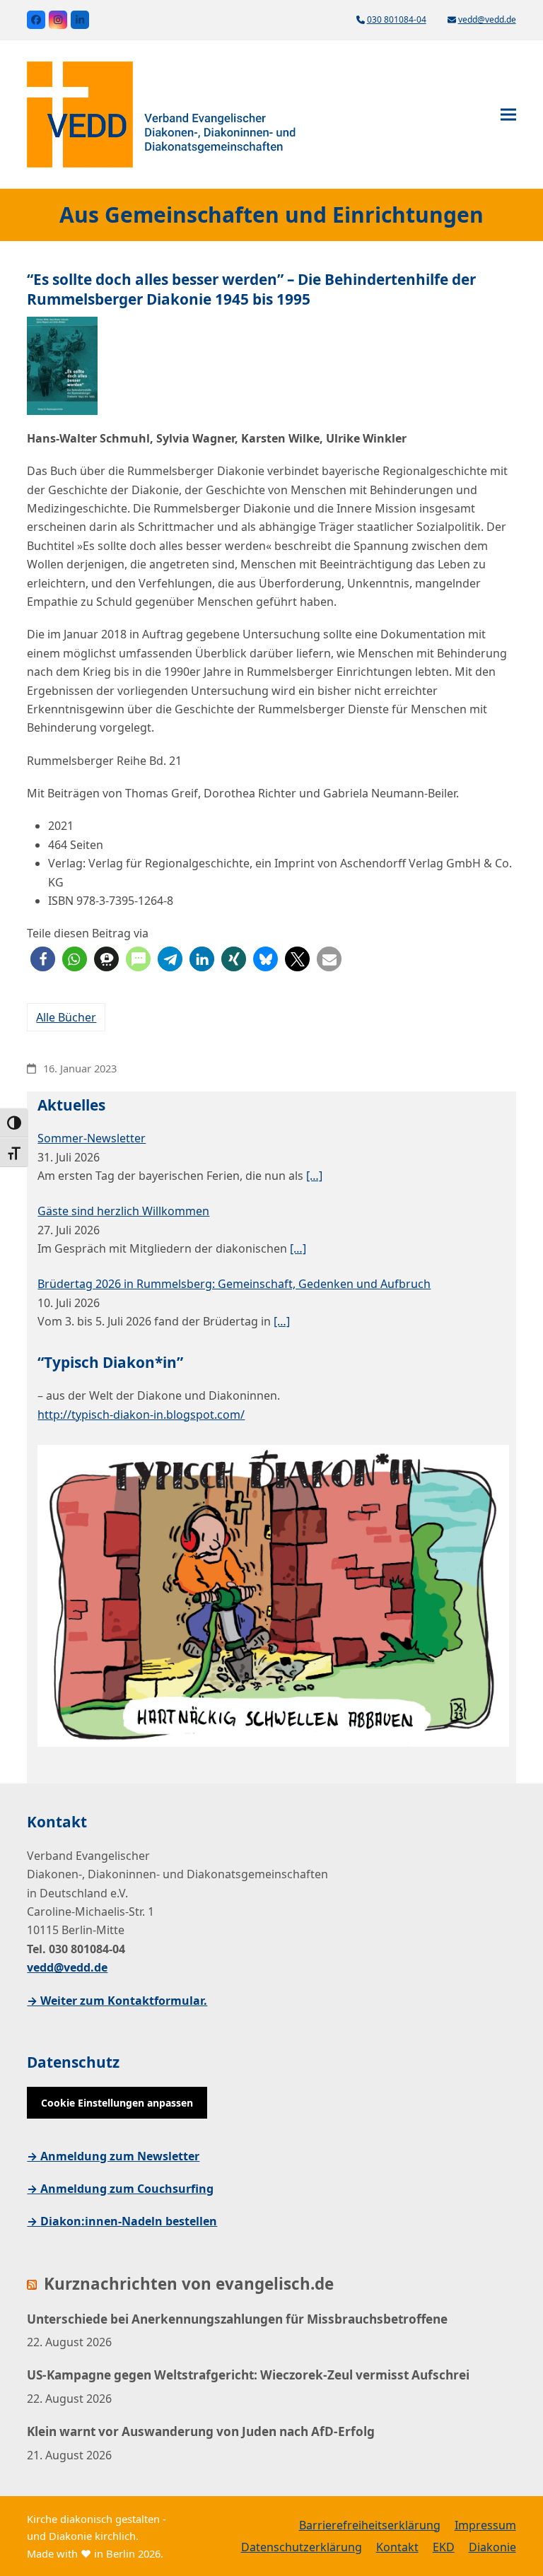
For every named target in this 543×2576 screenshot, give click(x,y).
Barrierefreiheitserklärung (370, 2525)
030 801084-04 (397, 19)
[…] (314, 1176)
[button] (508, 115)
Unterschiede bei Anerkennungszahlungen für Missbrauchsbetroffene (237, 2319)
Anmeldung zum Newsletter (120, 2156)
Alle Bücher (66, 1017)
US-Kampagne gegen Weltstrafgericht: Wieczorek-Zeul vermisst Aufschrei (248, 2375)
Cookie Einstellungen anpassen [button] (117, 2103)
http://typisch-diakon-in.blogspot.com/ (141, 1415)
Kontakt (397, 2547)
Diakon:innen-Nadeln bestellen (129, 2221)
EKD (444, 2547)
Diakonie (492, 2547)
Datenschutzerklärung (302, 2547)
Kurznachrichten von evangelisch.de (189, 2284)
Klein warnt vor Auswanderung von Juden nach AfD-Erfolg (201, 2431)
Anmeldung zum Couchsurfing (127, 2189)
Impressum (485, 2525)
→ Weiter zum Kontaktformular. (117, 2001)
